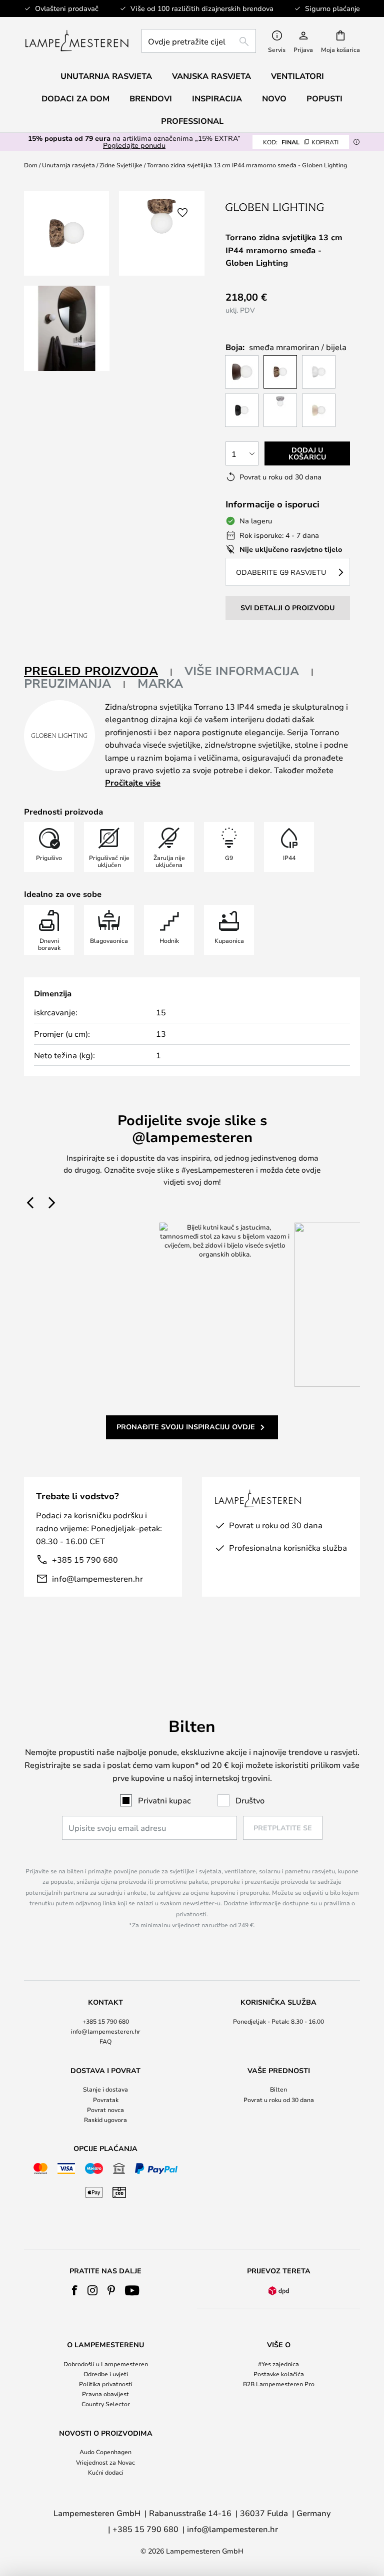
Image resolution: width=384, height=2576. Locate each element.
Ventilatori (297, 76)
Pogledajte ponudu (134, 145)
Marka (160, 683)
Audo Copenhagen (105, 2452)
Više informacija (242, 671)
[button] (67, 328)
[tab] (98, 671)
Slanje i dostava (105, 2089)
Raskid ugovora (105, 2120)
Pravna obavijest (105, 2394)
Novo (274, 98)
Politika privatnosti (106, 2384)
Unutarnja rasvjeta (68, 165)
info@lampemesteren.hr (97, 1578)
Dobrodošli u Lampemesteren (106, 2364)
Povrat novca (105, 2110)
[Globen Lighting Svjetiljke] (275, 207)
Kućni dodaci (106, 2472)
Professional (192, 121)
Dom (31, 165)
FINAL (301, 142)
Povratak (106, 2100)
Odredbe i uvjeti (106, 2374)
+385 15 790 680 (85, 1559)
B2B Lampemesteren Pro (279, 2384)
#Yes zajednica (278, 2364)
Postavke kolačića (279, 2374)
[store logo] (77, 41)
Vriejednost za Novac (105, 2462)
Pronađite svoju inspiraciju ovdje (186, 1427)
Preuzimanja (67, 683)
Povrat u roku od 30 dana (279, 2100)
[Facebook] (75, 2290)
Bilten (278, 2089)
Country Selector (106, 2404)
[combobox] (199, 41)
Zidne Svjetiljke (121, 165)
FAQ (105, 2041)
